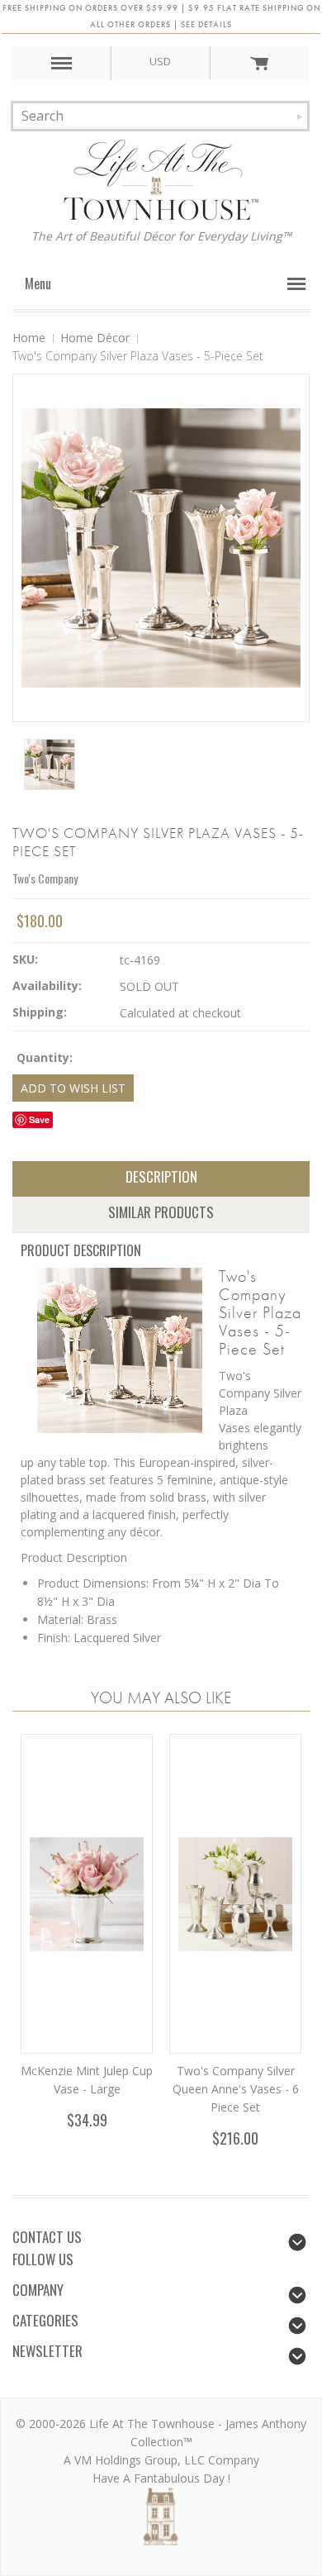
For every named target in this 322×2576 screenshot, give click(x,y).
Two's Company (45, 878)
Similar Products (161, 1212)
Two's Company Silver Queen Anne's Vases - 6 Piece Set (236, 2089)
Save (39, 1119)
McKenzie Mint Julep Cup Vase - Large (87, 2080)
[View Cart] (260, 63)
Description (161, 1176)
